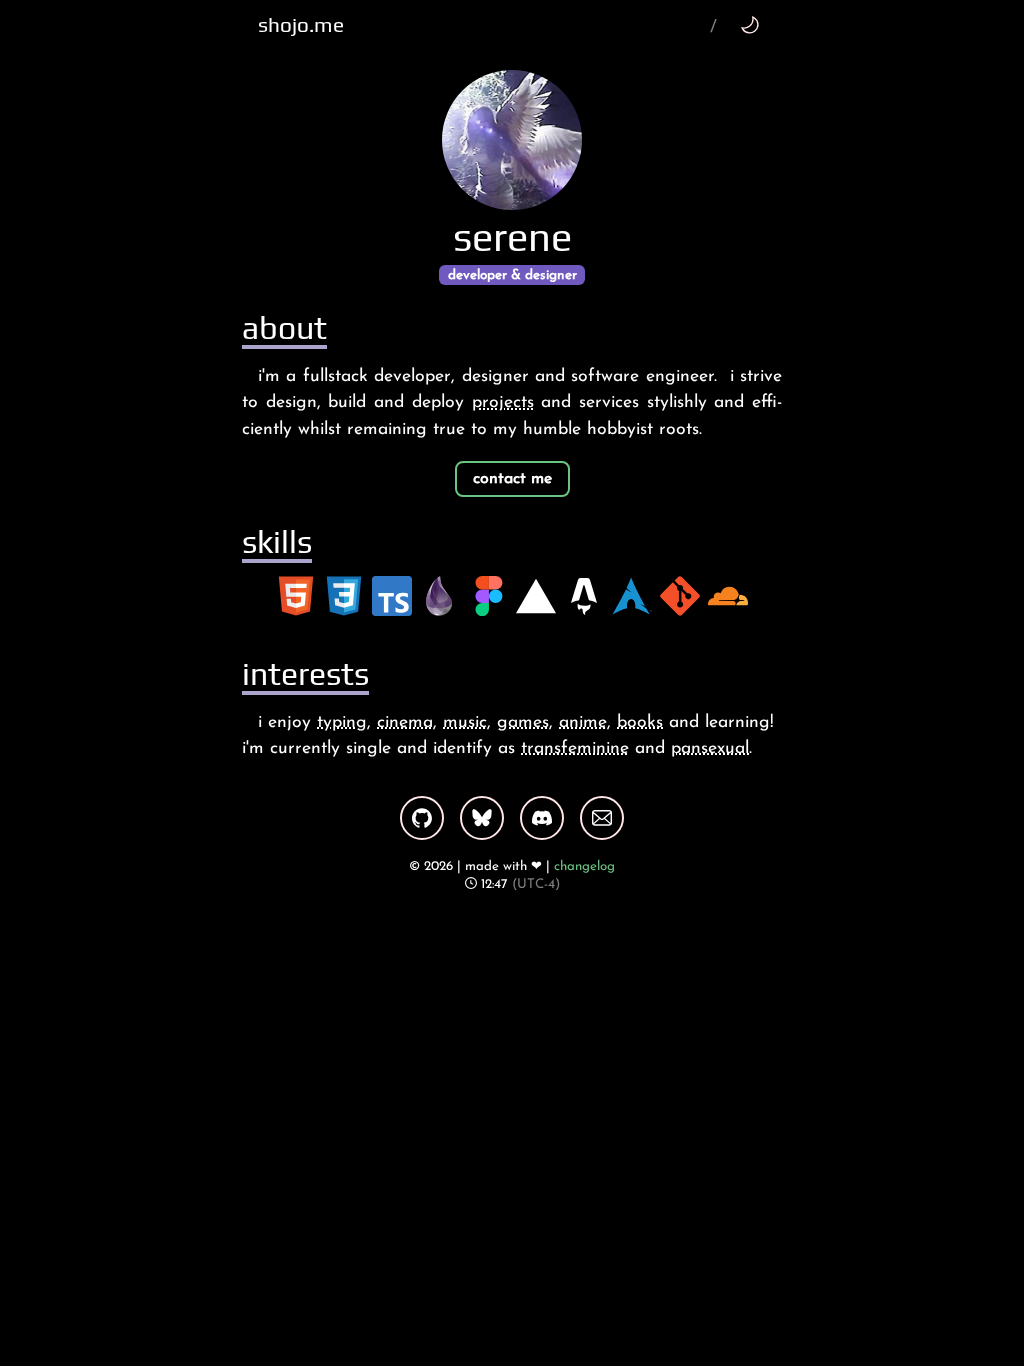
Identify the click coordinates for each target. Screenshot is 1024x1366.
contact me (512, 479)
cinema (405, 722)
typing (342, 722)
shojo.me (301, 25)
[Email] (602, 818)
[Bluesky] (482, 818)
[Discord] (542, 818)
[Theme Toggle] (749, 24)
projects (503, 402)
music (465, 722)
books (640, 722)
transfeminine (575, 748)
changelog (584, 866)
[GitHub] (422, 818)
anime (583, 722)
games (523, 722)
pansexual (710, 748)
